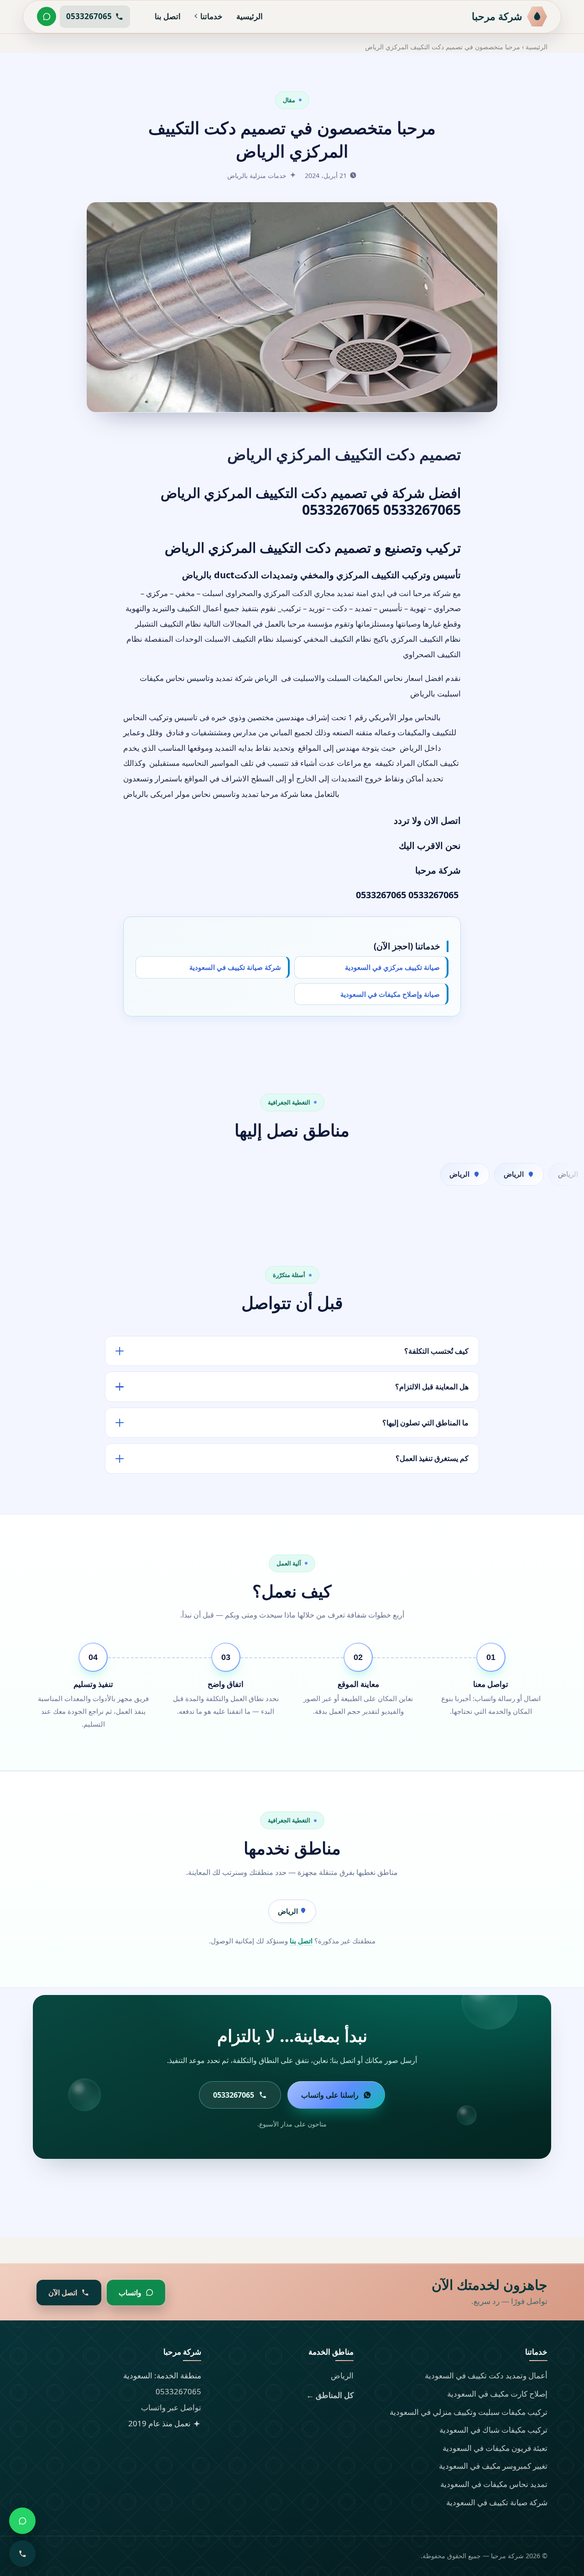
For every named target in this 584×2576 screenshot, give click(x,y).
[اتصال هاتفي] (22, 2554)
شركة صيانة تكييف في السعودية (235, 968)
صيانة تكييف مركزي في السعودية (392, 968)
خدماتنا (211, 16)
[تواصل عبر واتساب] (47, 16)
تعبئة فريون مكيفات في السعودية (495, 2448)
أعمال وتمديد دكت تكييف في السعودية (486, 2375)
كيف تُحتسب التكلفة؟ (436, 1351)
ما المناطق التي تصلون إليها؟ (425, 1423)
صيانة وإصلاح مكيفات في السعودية (390, 994)
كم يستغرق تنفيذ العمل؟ (432, 1458)
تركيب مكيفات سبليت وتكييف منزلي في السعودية (469, 2412)
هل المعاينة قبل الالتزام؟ (432, 1387)
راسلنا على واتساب (330, 2095)
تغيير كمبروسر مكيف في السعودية (493, 2466)
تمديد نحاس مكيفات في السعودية (494, 2484)
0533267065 (178, 2391)
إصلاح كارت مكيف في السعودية (497, 2394)
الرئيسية (250, 16)
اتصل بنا (168, 16)
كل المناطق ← (330, 2395)
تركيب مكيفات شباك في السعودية (493, 2430)
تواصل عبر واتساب (171, 2407)
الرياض (289, 1911)
